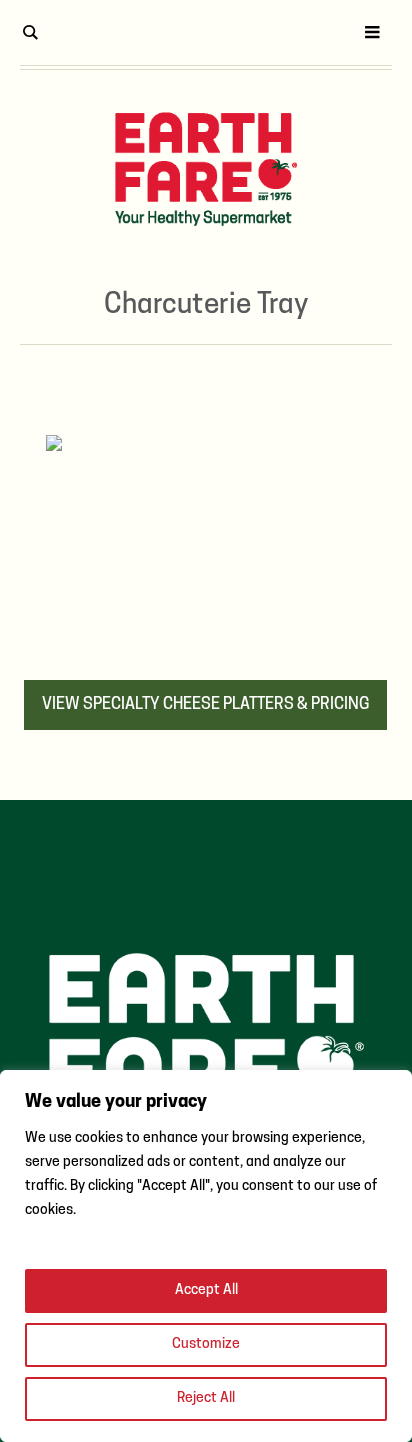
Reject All (206, 1398)
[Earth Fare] (206, 169)
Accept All (206, 1290)
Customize (206, 1344)
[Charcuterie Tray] (206, 542)
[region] (206, 1256)
